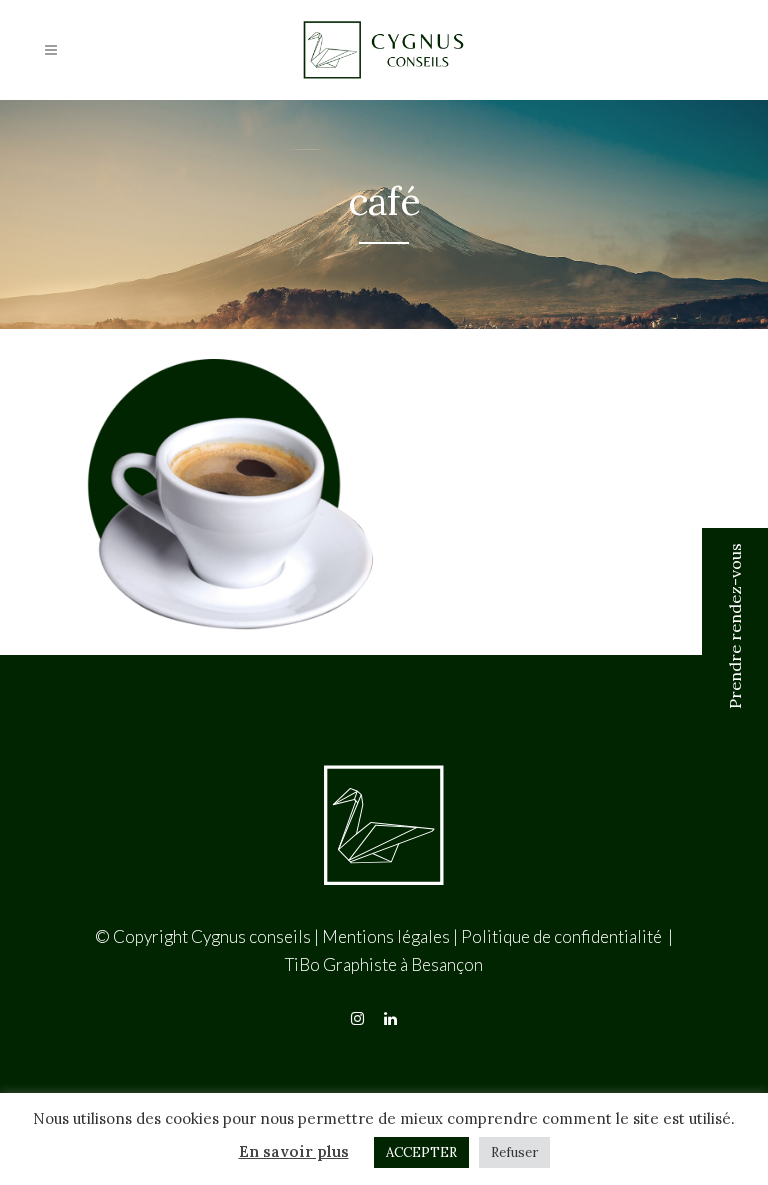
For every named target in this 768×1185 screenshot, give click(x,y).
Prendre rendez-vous (735, 626)
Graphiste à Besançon (403, 964)
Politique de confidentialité (563, 936)
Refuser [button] (514, 1152)
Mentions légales (386, 936)
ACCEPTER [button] (421, 1152)
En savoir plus (294, 1151)
